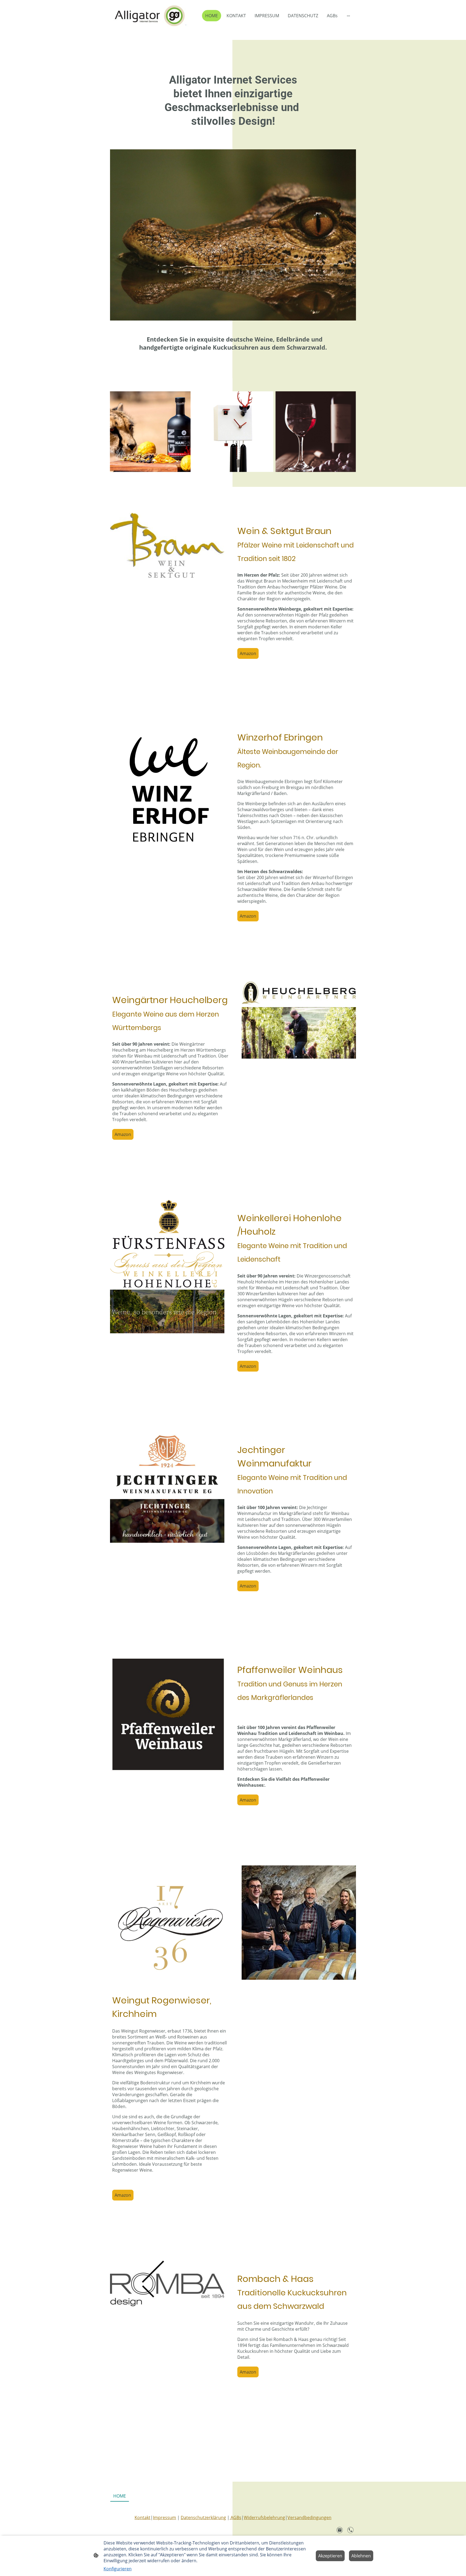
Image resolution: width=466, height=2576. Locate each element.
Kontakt (143, 2518)
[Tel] (351, 2530)
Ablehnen (361, 2556)
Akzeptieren (330, 2556)
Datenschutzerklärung (203, 2518)
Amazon (248, 653)
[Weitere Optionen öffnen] (348, 16)
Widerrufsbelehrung (264, 2518)
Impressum (165, 2518)
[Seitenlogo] (150, 16)
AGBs (235, 2518)
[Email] (340, 2530)
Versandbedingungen (309, 2518)
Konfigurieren (118, 2569)
